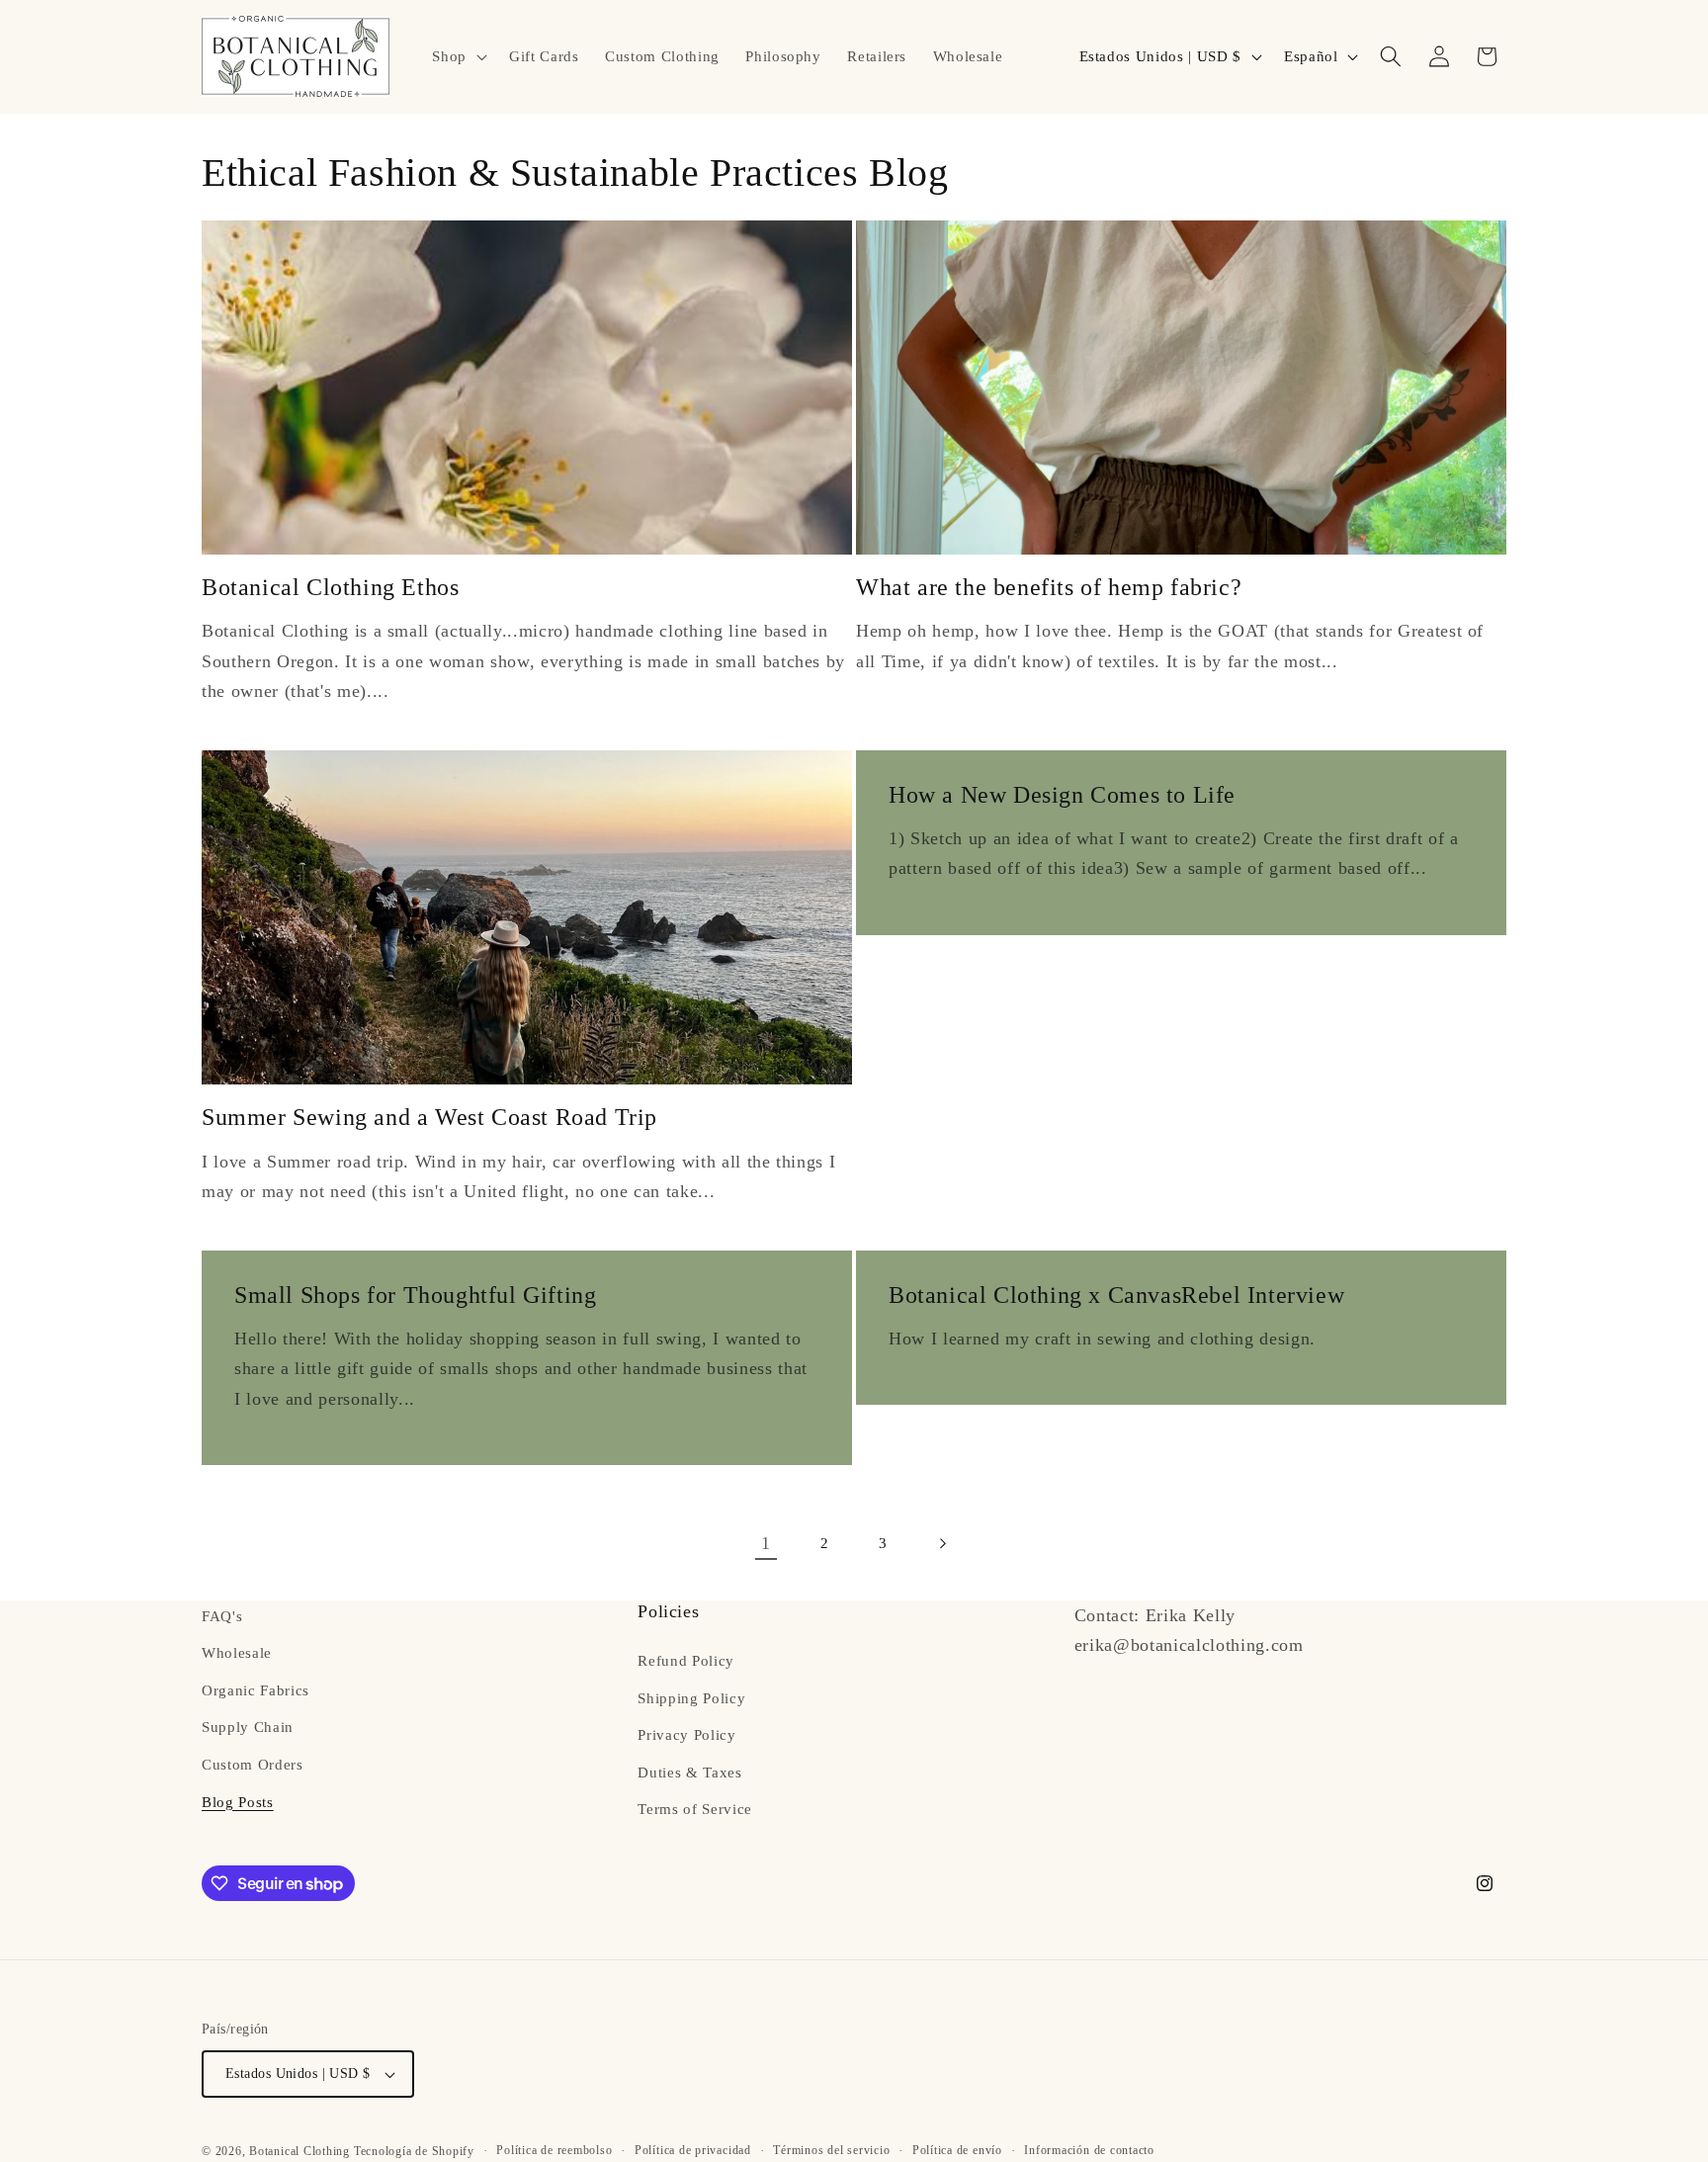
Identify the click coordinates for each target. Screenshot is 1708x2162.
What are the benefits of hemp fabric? (1049, 587)
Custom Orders (253, 1764)
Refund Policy (686, 1660)
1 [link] (766, 1543)
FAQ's (222, 1616)
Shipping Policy (691, 1698)
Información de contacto (1089, 2150)
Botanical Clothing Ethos (330, 587)
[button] (458, 56)
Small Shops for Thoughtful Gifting (415, 1295)
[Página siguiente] (942, 1543)
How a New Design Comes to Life (1062, 795)
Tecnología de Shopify (414, 2151)
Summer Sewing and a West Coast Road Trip (429, 1117)
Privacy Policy (686, 1735)
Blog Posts (238, 1802)
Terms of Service (695, 1810)
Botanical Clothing (299, 2151)
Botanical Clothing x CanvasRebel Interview (1116, 1295)
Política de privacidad (693, 2150)
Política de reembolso (554, 2150)
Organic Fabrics (256, 1690)
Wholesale (237, 1653)
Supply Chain (248, 1728)
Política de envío (957, 2150)
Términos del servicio (831, 2150)
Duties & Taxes (689, 1772)
